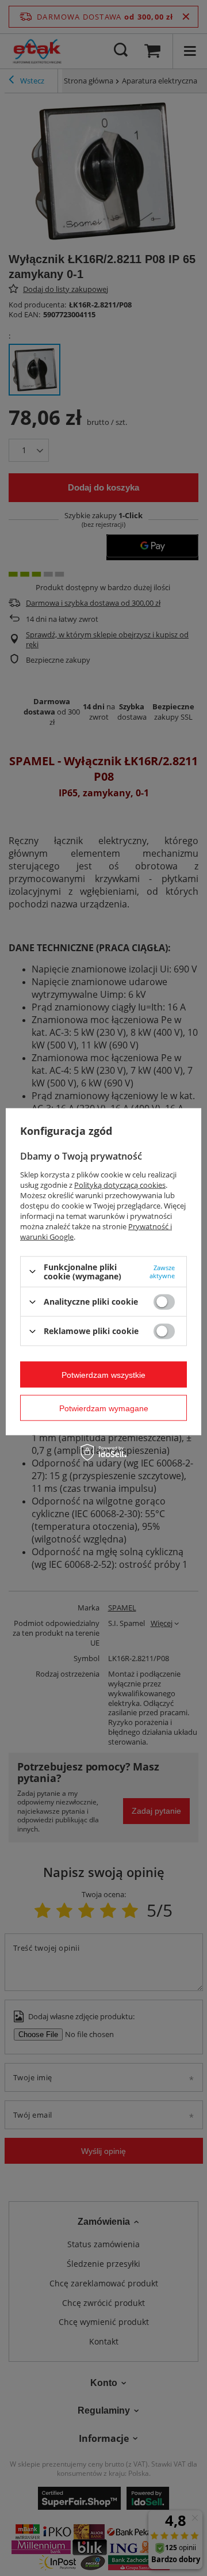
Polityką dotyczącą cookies (120, 1184)
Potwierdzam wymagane (104, 1408)
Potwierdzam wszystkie (103, 1374)
